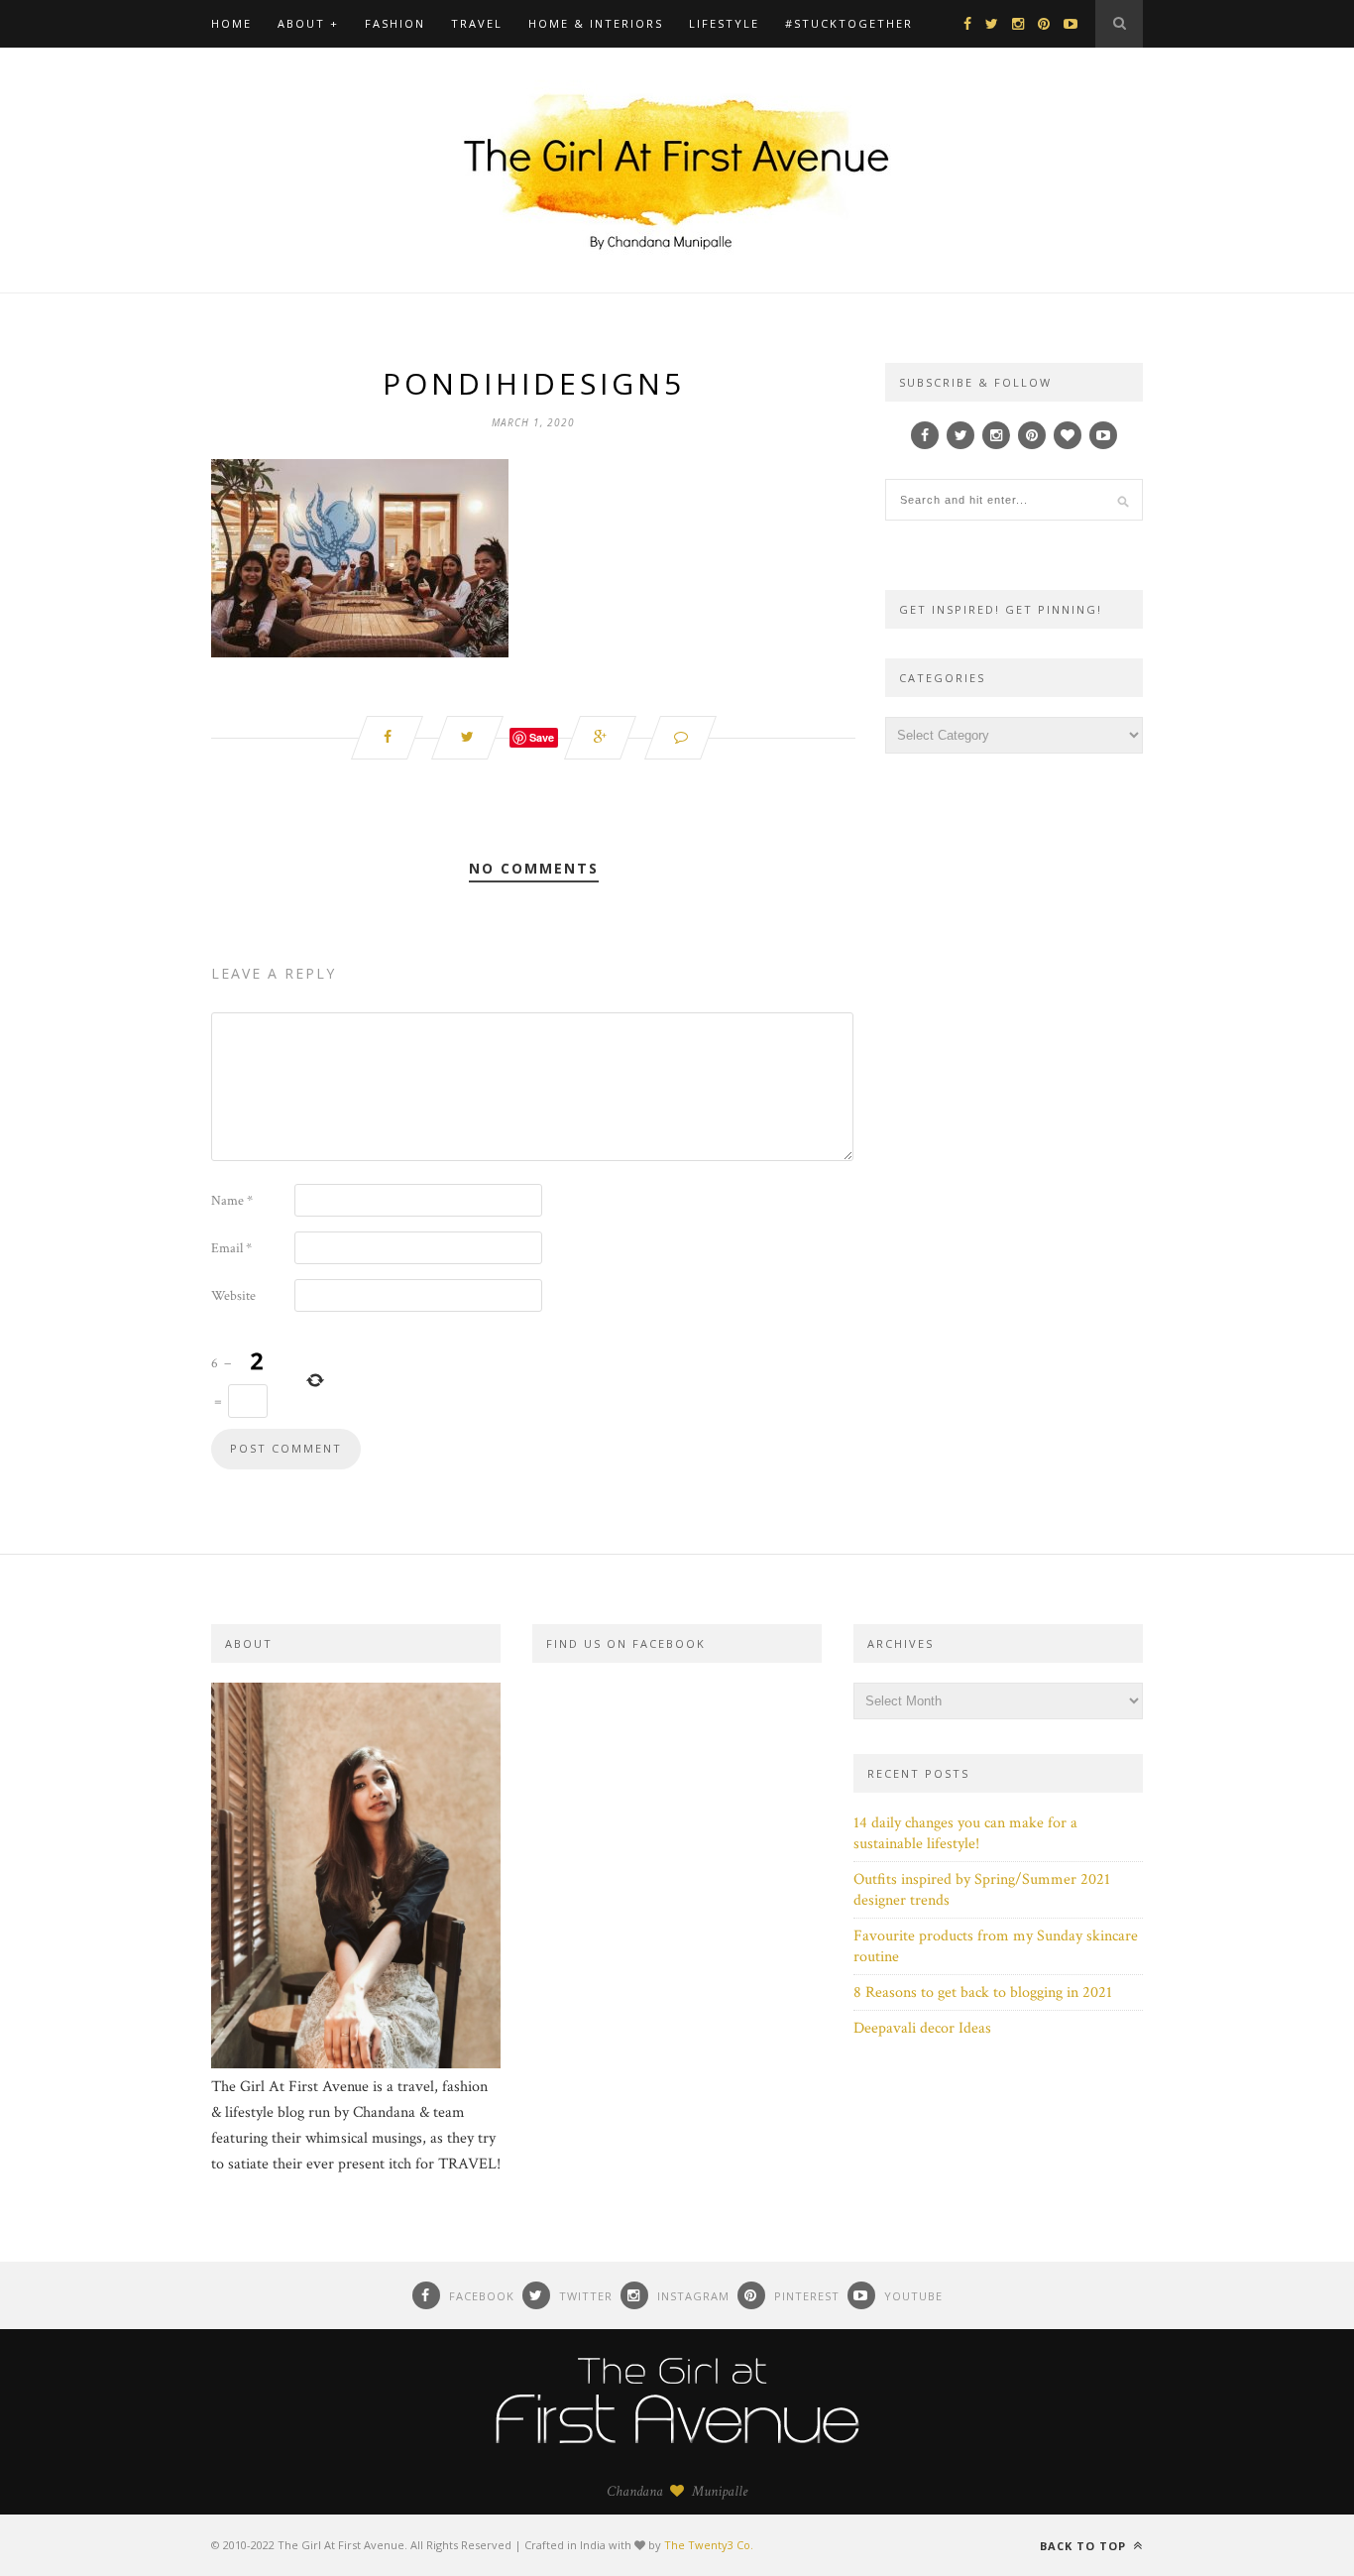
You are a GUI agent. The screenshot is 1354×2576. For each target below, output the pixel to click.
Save (542, 737)
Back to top (1085, 2546)
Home (231, 23)
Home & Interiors (596, 23)
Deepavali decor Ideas (922, 2028)
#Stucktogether (849, 23)
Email (231, 1248)
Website (233, 1296)
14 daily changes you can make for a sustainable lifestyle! (965, 1833)
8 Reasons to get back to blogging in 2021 (983, 1992)
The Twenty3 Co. (709, 2545)
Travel (477, 23)
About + (308, 23)
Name (232, 1201)
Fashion (395, 23)
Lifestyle (724, 23)
